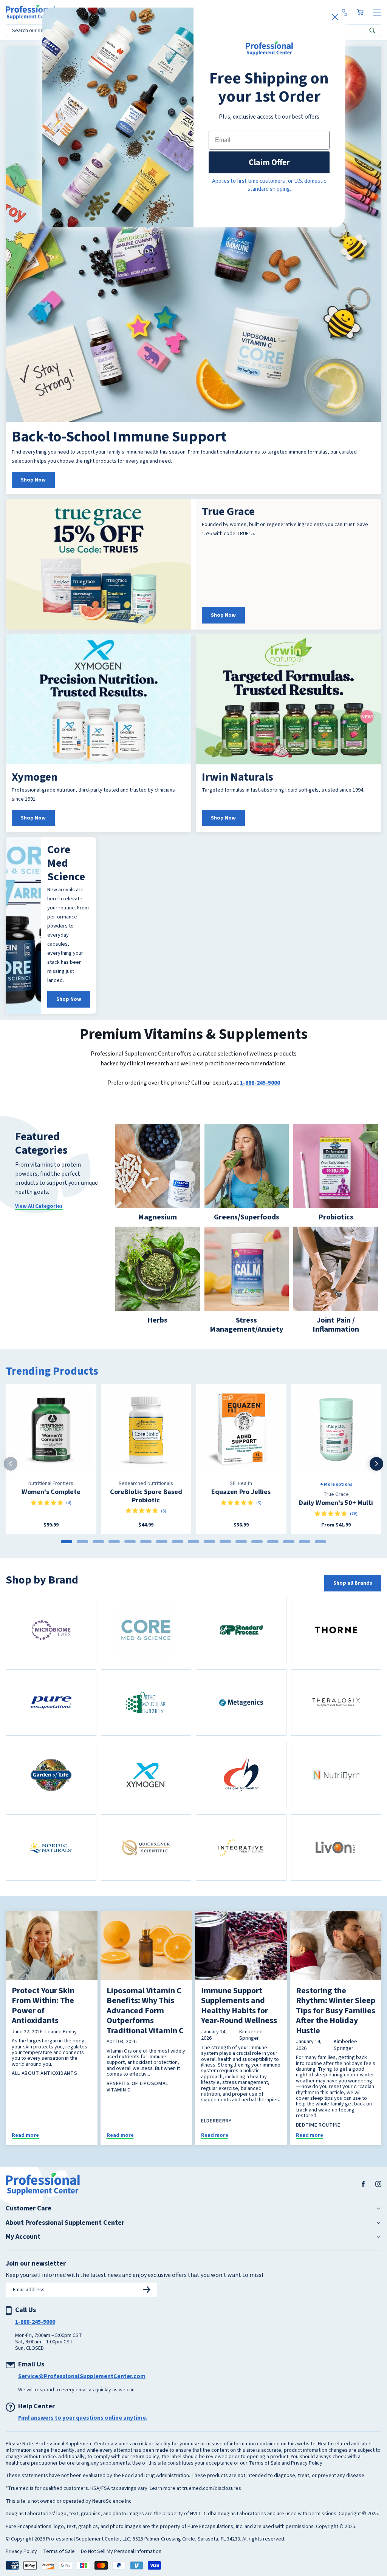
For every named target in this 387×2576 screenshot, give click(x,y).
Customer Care (29, 2223)
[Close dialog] (335, 17)
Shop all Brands (353, 1598)
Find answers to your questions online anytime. (83, 2432)
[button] (369, 8)
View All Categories (39, 1221)
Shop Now (33, 495)
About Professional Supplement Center (65, 2238)
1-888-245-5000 (260, 1097)
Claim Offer (269, 162)
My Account (23, 2252)
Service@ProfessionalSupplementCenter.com (82, 2391)
